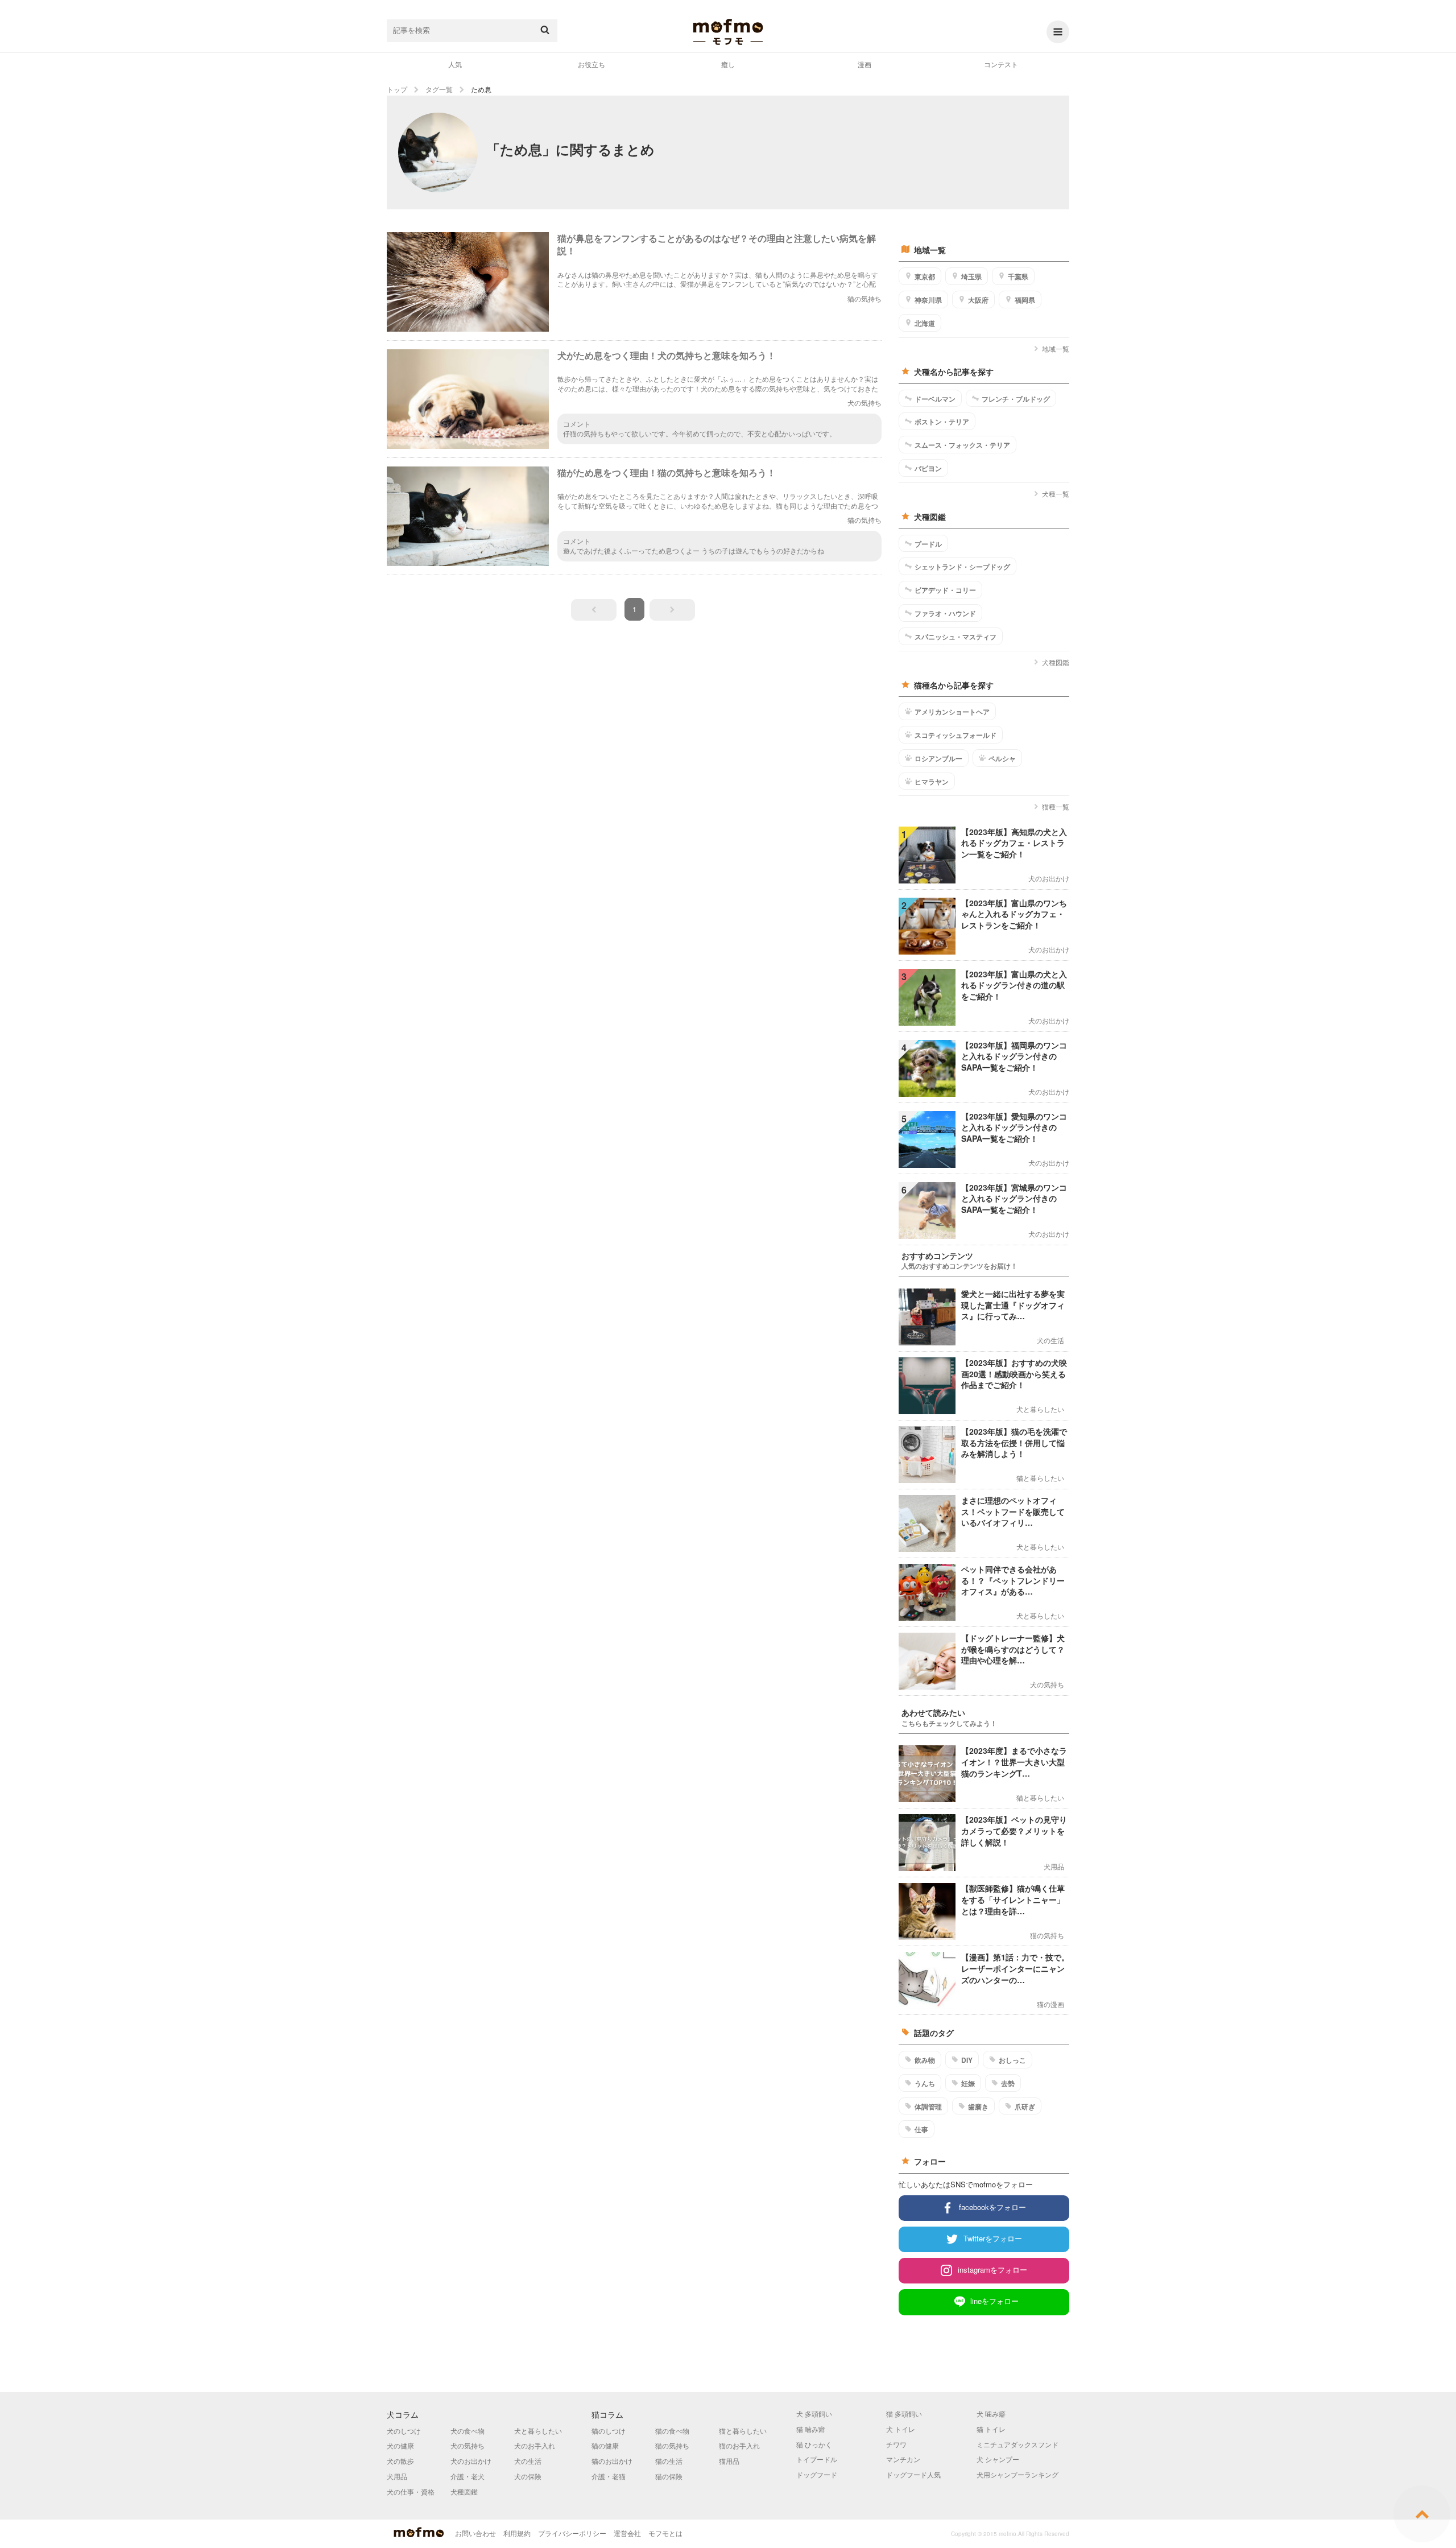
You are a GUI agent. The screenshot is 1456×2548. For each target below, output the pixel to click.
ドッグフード (817, 2474)
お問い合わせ (475, 2533)
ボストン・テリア (942, 422)
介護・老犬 (468, 2476)
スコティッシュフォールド (955, 735)
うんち (925, 2083)
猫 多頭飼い (904, 2413)
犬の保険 (528, 2476)
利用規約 (517, 2533)
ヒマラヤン (932, 782)
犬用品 (397, 2476)
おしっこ (1012, 2060)
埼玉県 (971, 276)
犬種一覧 (1056, 494)
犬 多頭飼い (814, 2413)
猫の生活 (669, 2461)
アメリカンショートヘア (952, 712)
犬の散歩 (400, 2461)
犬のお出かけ (471, 2461)
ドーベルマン (935, 399)
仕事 (921, 2129)
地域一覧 (1056, 348)
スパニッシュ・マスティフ (955, 637)
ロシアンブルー (938, 758)
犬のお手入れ (535, 2445)
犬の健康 (400, 2445)
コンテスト (1001, 64)
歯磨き (978, 2107)
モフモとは (665, 2533)
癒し (728, 64)
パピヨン (928, 468)
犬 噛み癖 (991, 2413)
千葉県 (1018, 276)
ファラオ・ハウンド (945, 613)
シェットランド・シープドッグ (962, 567)
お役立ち (591, 64)
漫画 (864, 64)
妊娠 (968, 2083)
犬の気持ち (468, 2445)
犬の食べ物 (468, 2431)
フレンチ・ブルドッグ (1016, 399)
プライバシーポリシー (572, 2533)
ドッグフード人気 (913, 2474)
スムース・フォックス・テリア (962, 445)
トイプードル (817, 2459)
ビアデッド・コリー (945, 590)
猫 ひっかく (814, 2444)
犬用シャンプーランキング (1017, 2474)
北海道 (925, 323)
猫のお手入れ (739, 2445)
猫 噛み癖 (811, 2429)
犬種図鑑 (1056, 662)
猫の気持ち (672, 2445)
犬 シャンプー (998, 2459)
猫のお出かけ (612, 2461)
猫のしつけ (609, 2431)
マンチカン (903, 2459)
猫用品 (729, 2461)
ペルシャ (1002, 758)
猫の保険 (669, 2476)
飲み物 (925, 2060)
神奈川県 (928, 300)
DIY (967, 2060)
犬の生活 (528, 2461)
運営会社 (627, 2533)
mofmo (728, 32)
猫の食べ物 (672, 2431)
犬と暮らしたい (538, 2431)
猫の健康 (605, 2445)
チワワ (896, 2444)
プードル (928, 544)
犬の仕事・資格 (411, 2491)
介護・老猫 (609, 2476)
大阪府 (978, 300)
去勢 (1008, 2083)
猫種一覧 (1056, 806)
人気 (455, 64)
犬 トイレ (901, 2429)
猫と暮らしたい (743, 2431)
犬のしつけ (404, 2431)
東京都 (925, 276)
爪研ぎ (1025, 2107)
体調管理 (928, 2107)
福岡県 (1025, 300)
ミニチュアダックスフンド (1017, 2444)
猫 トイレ (991, 2429)
